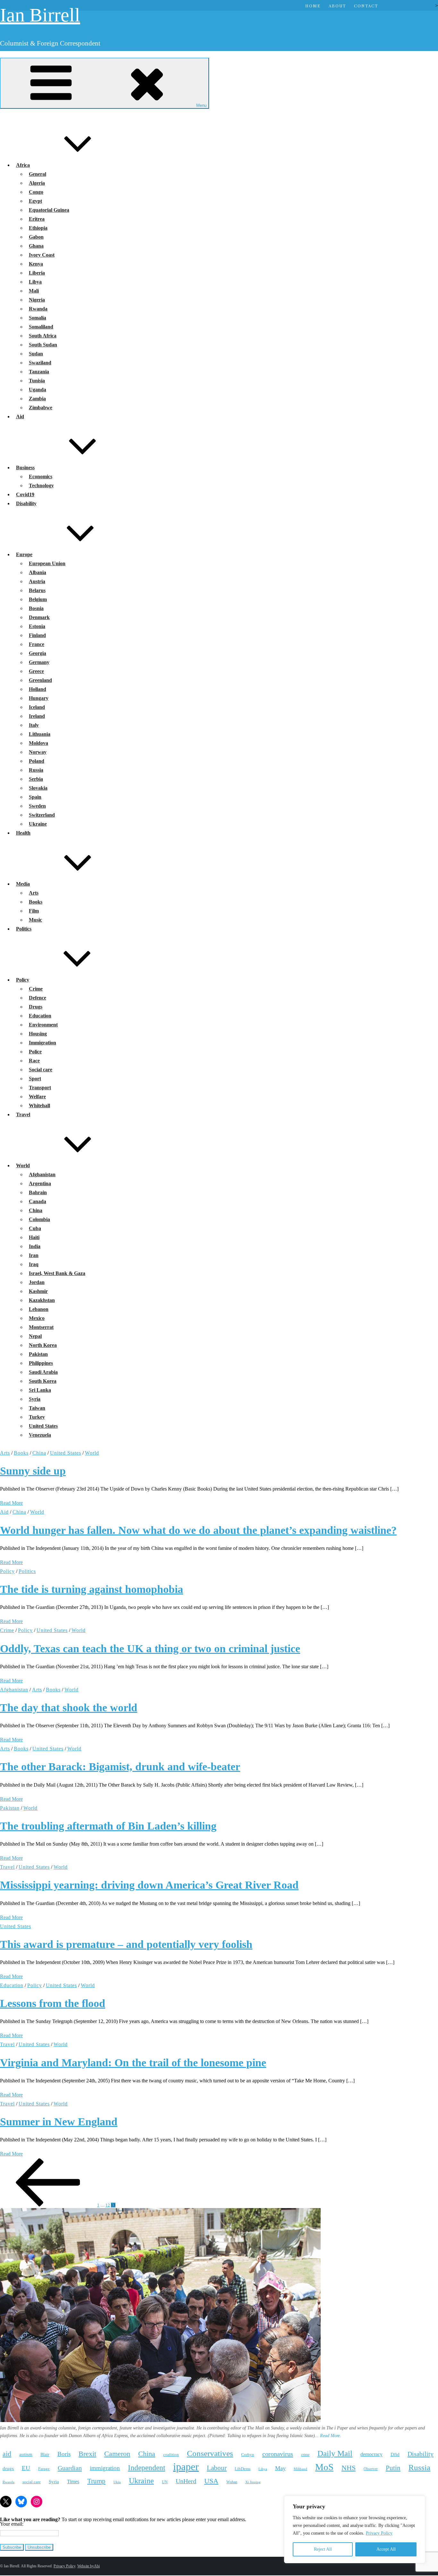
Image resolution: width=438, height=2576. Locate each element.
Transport (40, 1088)
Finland (37, 635)
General (38, 174)
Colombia (39, 1219)
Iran (34, 1255)
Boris (64, 2454)
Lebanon (39, 1309)
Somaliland (41, 327)
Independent (147, 2468)
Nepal (35, 1336)
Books (36, 902)
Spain (35, 797)
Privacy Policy (379, 2533)
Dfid (395, 2454)
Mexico (37, 1318)
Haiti (34, 1237)
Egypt (35, 201)
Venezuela (40, 1435)
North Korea (43, 1345)
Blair (45, 2454)
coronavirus (278, 2454)
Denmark (39, 617)
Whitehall (39, 1105)
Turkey (37, 1417)
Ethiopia (38, 228)
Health (23, 833)
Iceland (37, 707)
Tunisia (37, 381)
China (36, 1210)
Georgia (38, 653)
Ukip (117, 2482)
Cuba (35, 1228)
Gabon (36, 237)
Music (35, 920)
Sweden (37, 806)
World (23, 1165)
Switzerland (42, 815)
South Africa (43, 336)
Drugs (36, 1007)
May (280, 2468)
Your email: (12, 2524)
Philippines (41, 1363)
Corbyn (248, 2455)
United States (43, 1426)
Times (73, 2482)
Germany (39, 662)
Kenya (36, 264)
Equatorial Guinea (49, 210)
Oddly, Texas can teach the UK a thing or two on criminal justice (150, 1649)
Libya (35, 282)
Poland (37, 761)
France (37, 644)
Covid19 (25, 494)
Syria (35, 1399)
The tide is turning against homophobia (92, 1589)
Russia (36, 770)
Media (23, 884)
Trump (96, 2481)
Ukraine (38, 824)
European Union (47, 563)
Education (40, 1016)
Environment (43, 1025)
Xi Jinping (253, 2482)
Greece (36, 671)
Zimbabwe (41, 408)
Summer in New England (59, 2122)
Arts (34, 893)
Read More (11, 1503)
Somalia (38, 318)
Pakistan (38, 1354)
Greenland (40, 680)
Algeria (37, 183)
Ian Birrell (40, 15)
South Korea (43, 1381)
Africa (23, 165)
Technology (41, 485)
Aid (20, 417)
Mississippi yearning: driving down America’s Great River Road (149, 1885)
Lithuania (40, 734)
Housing (38, 1034)
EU (26, 2468)
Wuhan (232, 2482)
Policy (23, 980)
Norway (38, 752)
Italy (34, 725)
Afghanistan (42, 1174)
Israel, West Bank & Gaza (57, 1273)
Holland (38, 689)
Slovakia (38, 788)
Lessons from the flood (53, 2003)
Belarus (37, 590)
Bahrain (38, 1192)
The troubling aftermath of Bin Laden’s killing (108, 1826)
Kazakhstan (42, 1300)
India (35, 1246)
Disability (26, 503)
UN (165, 2482)
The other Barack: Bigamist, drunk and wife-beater (120, 1767)
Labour (217, 2468)
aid (7, 2454)
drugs (8, 2468)
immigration (105, 2468)
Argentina (40, 1183)
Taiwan (37, 1408)
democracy (371, 2454)
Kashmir (38, 1291)
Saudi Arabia (43, 1372)
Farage (44, 2469)
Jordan (37, 1282)
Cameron (117, 2454)
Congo (36, 192)
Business (25, 468)
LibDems (243, 2469)
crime (305, 2455)
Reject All (323, 2549)
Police (35, 1052)
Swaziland (40, 363)
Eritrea (37, 219)
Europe (24, 554)
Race (34, 1061)
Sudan (36, 354)
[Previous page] (48, 2205)
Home (313, 6)
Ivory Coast (42, 255)
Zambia (37, 399)
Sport (35, 1079)
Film (34, 911)
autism (26, 2454)
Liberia (37, 273)
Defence (38, 998)
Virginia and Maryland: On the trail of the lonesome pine (133, 2063)
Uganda (38, 390)
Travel (23, 1114)
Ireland (37, 716)
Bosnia (36, 608)
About (337, 6)
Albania (38, 572)
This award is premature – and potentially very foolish (126, 1944)
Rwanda (38, 309)
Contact (366, 6)
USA (211, 2481)
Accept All (386, 2549)
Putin (393, 2468)
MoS (324, 2467)
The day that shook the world (69, 1708)
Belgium (38, 599)
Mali (34, 291)
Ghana (36, 246)
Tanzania (39, 372)
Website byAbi (88, 2566)
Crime (36, 989)
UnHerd (186, 2481)
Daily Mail (335, 2453)
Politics (24, 929)
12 (108, 2205)
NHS (349, 2468)
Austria (37, 581)
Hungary (39, 698)
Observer (371, 2469)
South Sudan (43, 345)
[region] (355, 2529)
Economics (41, 476)
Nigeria (37, 300)
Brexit (87, 2454)
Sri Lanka (40, 1390)
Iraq (34, 1264)
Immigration (42, 1043)
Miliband (300, 2469)
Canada (38, 1201)
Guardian (70, 2468)
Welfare (37, 1097)
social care (32, 2482)
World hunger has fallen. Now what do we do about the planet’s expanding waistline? (198, 1530)
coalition (171, 2455)
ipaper (186, 2467)
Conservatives (210, 2453)
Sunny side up (33, 1471)
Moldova (38, 743)
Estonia (37, 626)
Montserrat (41, 1327)
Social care (41, 1070)
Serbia (36, 779)
